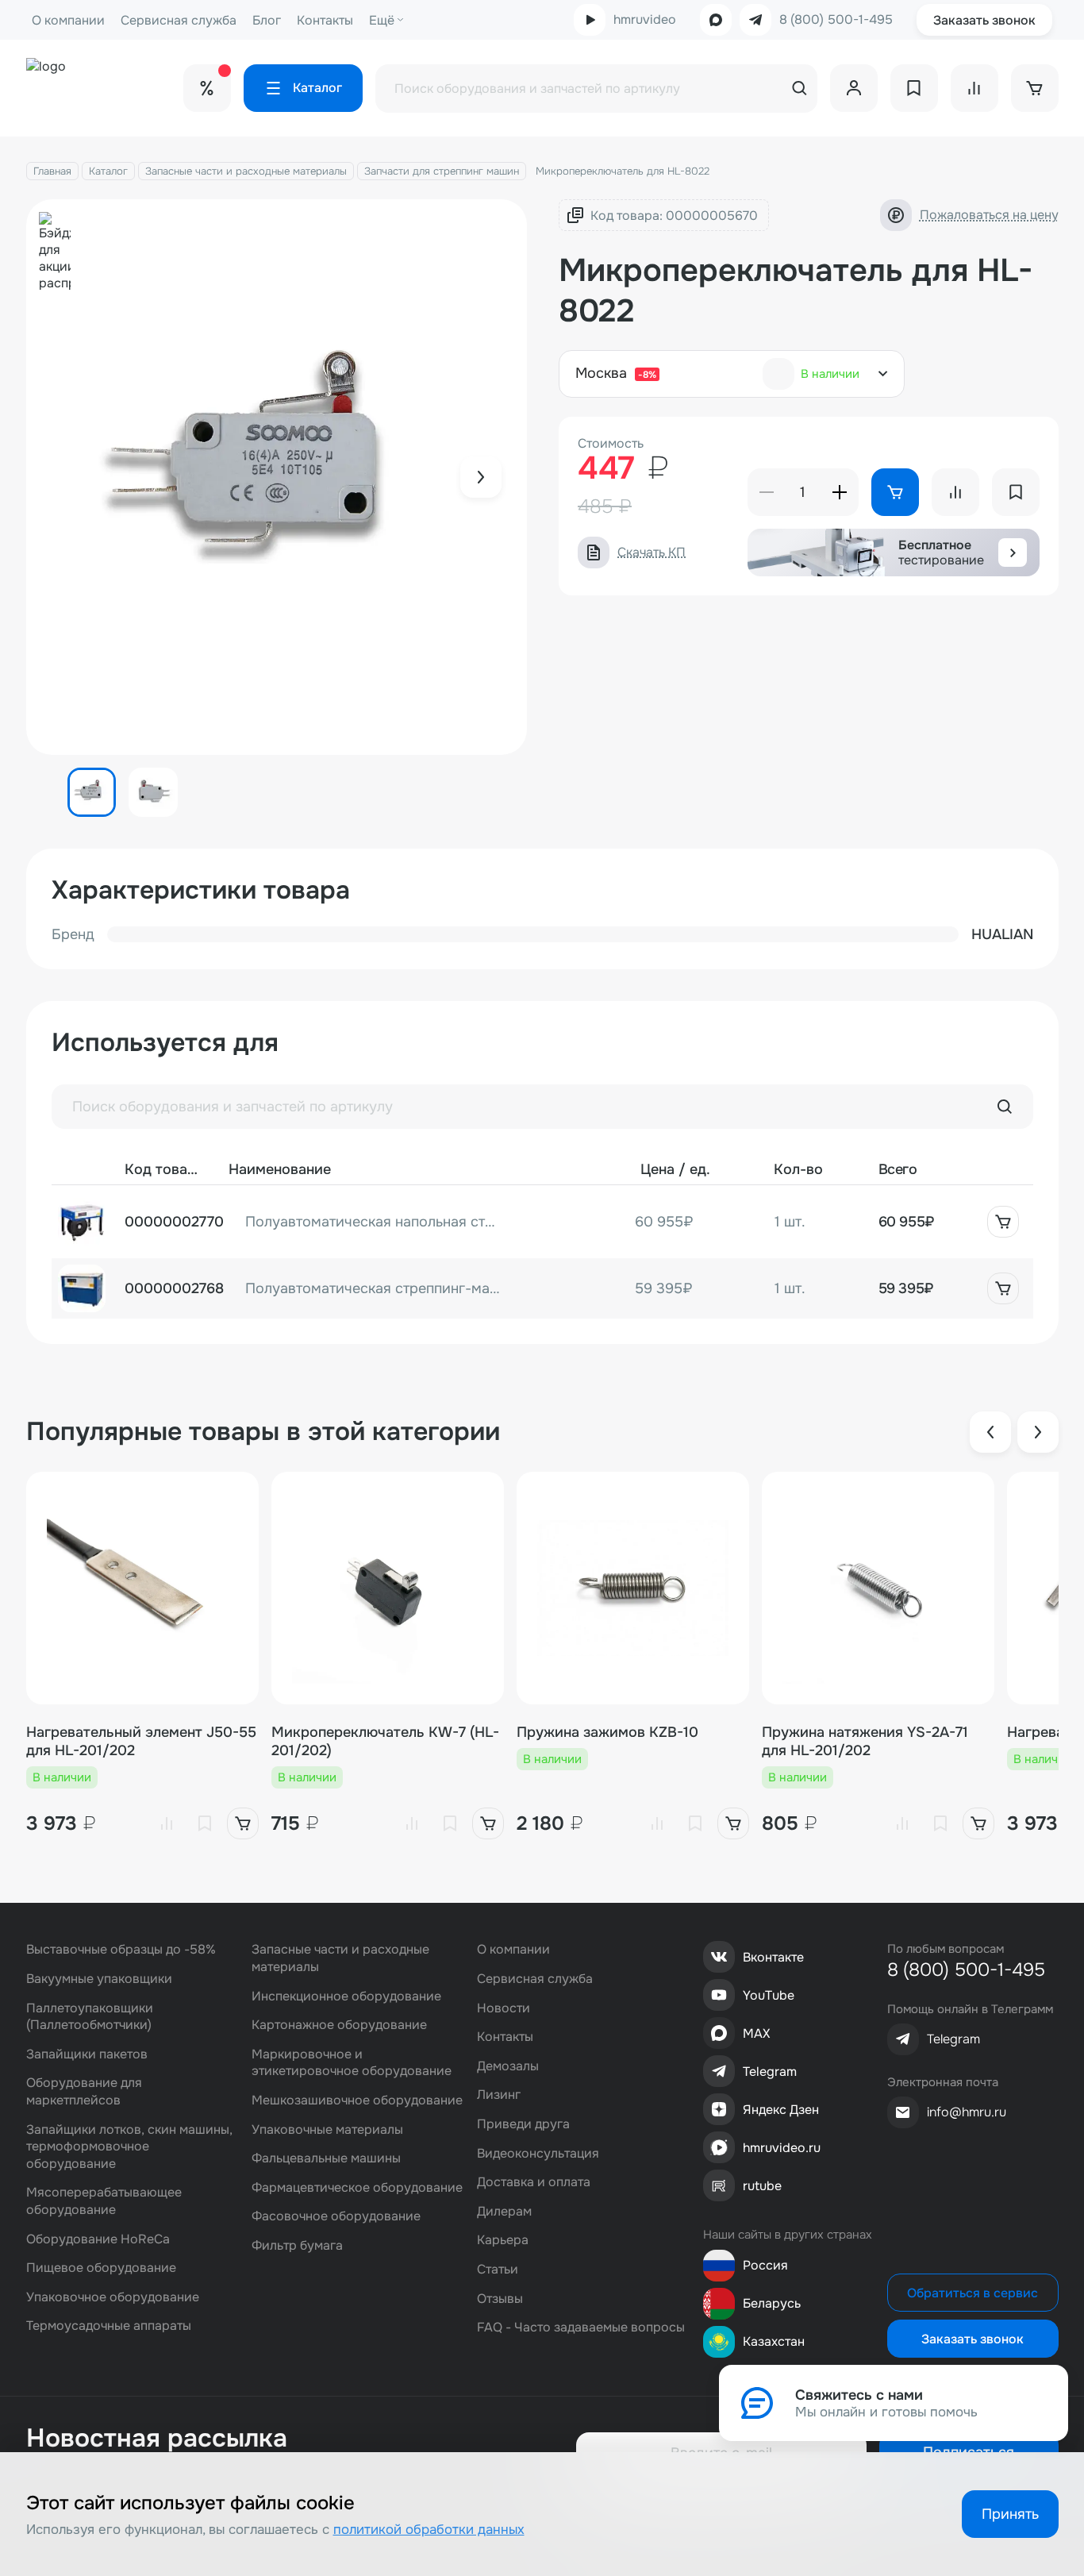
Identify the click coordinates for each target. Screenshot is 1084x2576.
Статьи (498, 2269)
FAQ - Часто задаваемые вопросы (581, 2327)
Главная (52, 171)
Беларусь (772, 2303)
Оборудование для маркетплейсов (84, 2091)
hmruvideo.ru (782, 2148)
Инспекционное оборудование (346, 1996)
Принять (1010, 2514)
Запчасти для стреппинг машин (442, 171)
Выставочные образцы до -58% (121, 1949)
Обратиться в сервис (973, 2293)
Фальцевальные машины (326, 2158)
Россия (765, 2265)
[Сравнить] (167, 1823)
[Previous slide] (990, 1432)
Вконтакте (773, 1957)
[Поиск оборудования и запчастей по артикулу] (1005, 1107)
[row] (542, 1222)
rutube (762, 2186)
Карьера (503, 2240)
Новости (504, 2008)
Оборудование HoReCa (98, 2239)
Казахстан (774, 2341)
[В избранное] (205, 1823)
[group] (277, 477)
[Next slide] (481, 477)
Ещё (382, 20)
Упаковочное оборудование (113, 2297)
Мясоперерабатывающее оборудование (104, 2201)
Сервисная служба (179, 20)
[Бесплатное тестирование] (1013, 553)
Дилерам (504, 2211)
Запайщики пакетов (87, 2054)
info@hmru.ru (967, 2112)
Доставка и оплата (534, 2182)
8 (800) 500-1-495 (836, 20)
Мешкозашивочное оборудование (357, 2100)
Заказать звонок (984, 20)
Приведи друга (523, 2124)
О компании (68, 20)
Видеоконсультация (538, 2153)
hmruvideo (645, 19)
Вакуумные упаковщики (99, 1979)
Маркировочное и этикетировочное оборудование (352, 2063)
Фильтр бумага (297, 2245)
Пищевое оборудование (101, 2268)
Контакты (325, 20)
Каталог (108, 171)
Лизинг (499, 2095)
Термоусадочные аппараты (109, 2326)
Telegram (770, 2072)
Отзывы (500, 2299)
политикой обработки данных (429, 2530)
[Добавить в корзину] (1003, 1222)
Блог (267, 20)
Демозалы (508, 2066)
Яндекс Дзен (781, 2110)
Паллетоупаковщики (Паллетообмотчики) (90, 2017)
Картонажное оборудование (339, 2025)
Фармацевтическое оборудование (357, 2187)
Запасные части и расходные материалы (246, 171)
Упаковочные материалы (327, 2129)
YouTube (769, 1995)
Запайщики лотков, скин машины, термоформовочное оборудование (129, 2147)
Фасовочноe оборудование (336, 2216)
